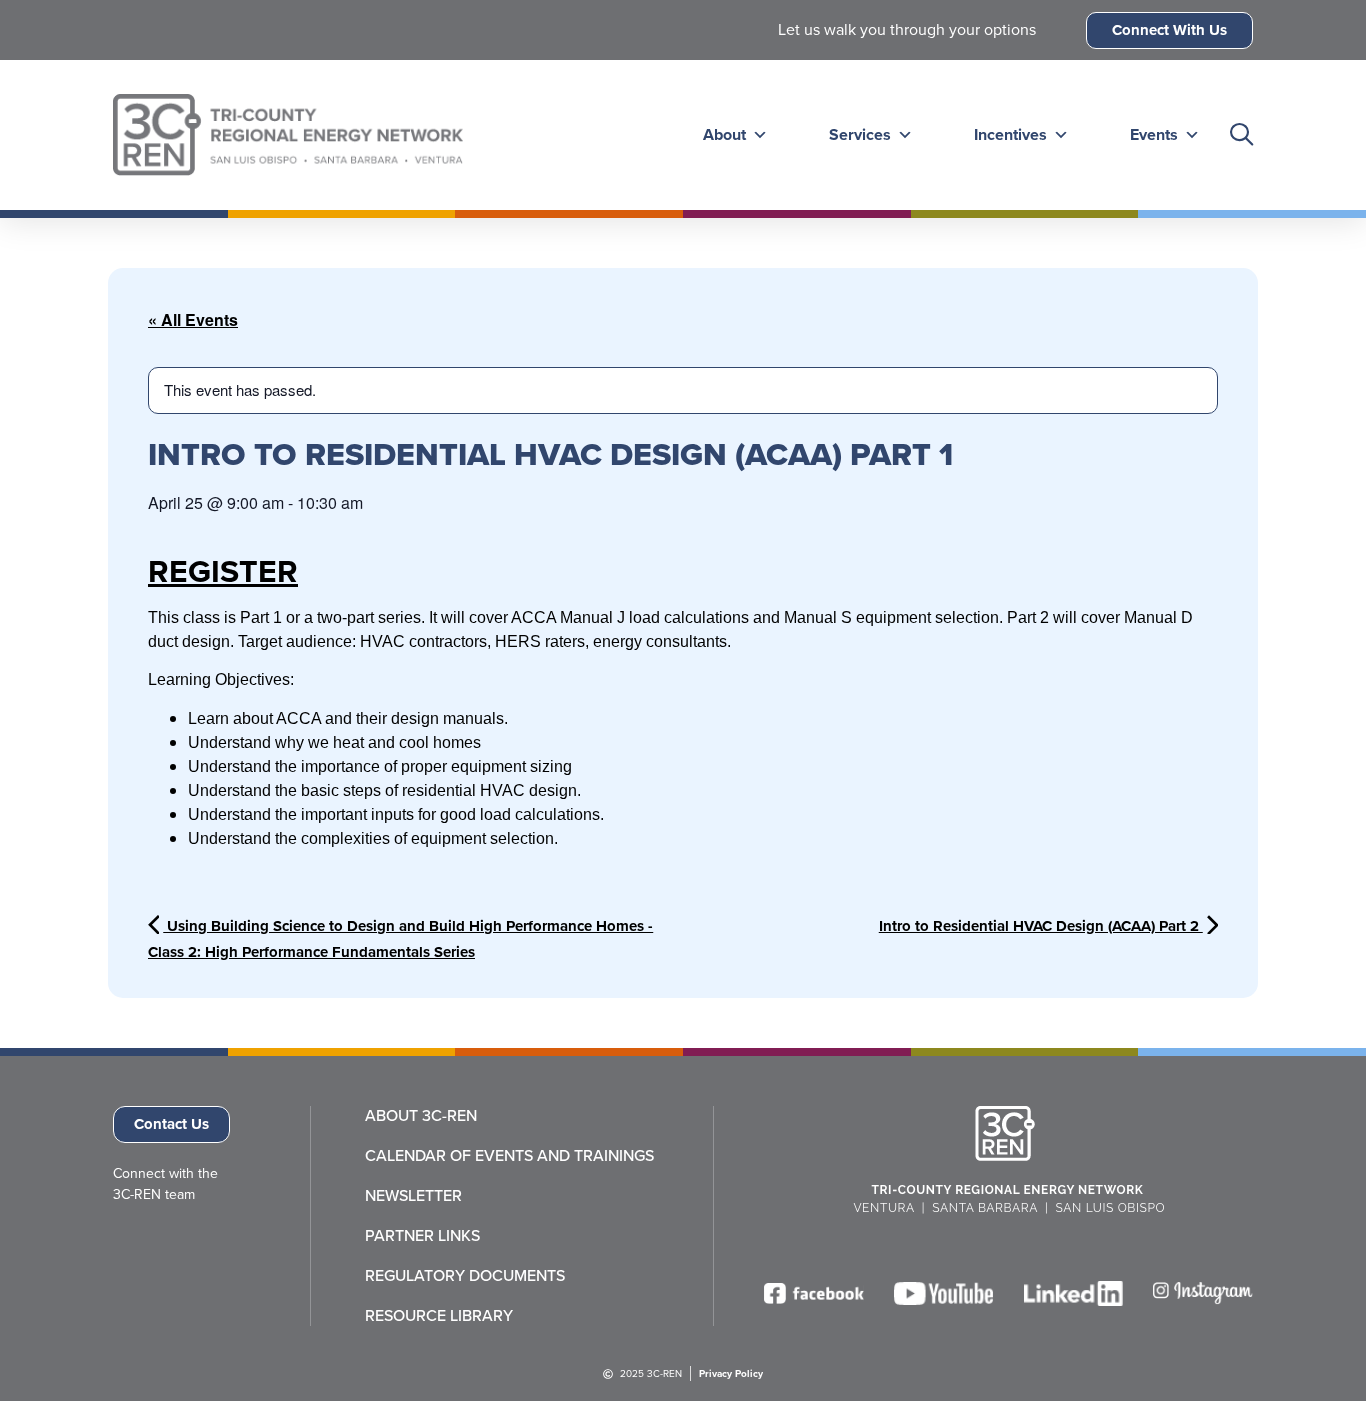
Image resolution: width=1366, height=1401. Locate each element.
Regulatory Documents (465, 1276)
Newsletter (413, 1196)
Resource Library (439, 1316)
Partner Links (422, 1236)
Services (860, 134)
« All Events (193, 319)
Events (1154, 134)
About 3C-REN (421, 1116)
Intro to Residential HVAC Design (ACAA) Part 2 (1041, 926)
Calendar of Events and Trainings (509, 1156)
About (724, 134)
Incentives (1010, 134)
